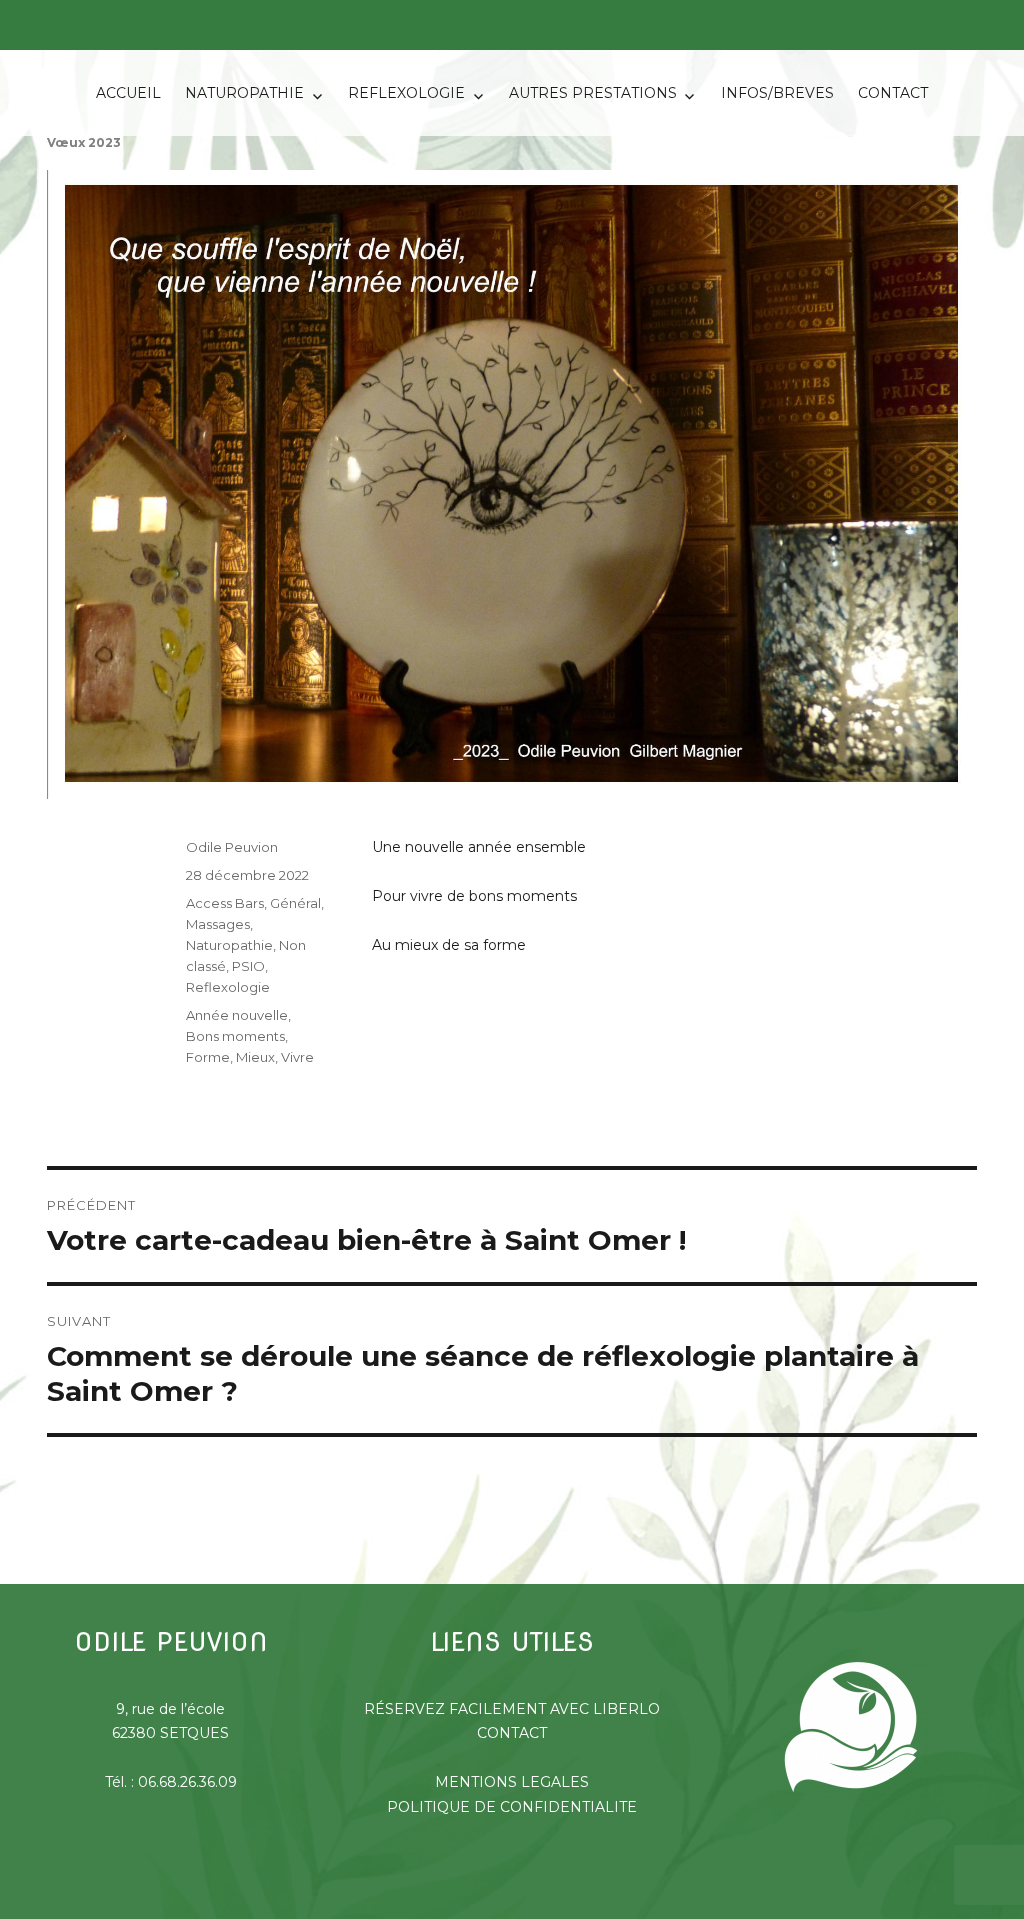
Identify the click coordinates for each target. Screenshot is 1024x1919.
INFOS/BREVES (777, 93)
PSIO (248, 966)
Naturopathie (229, 945)
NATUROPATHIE (244, 93)
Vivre (297, 1057)
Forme (208, 1057)
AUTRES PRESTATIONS (593, 93)
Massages (218, 924)
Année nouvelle (237, 1015)
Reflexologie (228, 987)
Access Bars (225, 903)
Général (295, 903)
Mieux (255, 1057)
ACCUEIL (128, 93)
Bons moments (235, 1036)
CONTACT (893, 93)
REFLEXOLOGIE (406, 93)
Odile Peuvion (232, 847)
